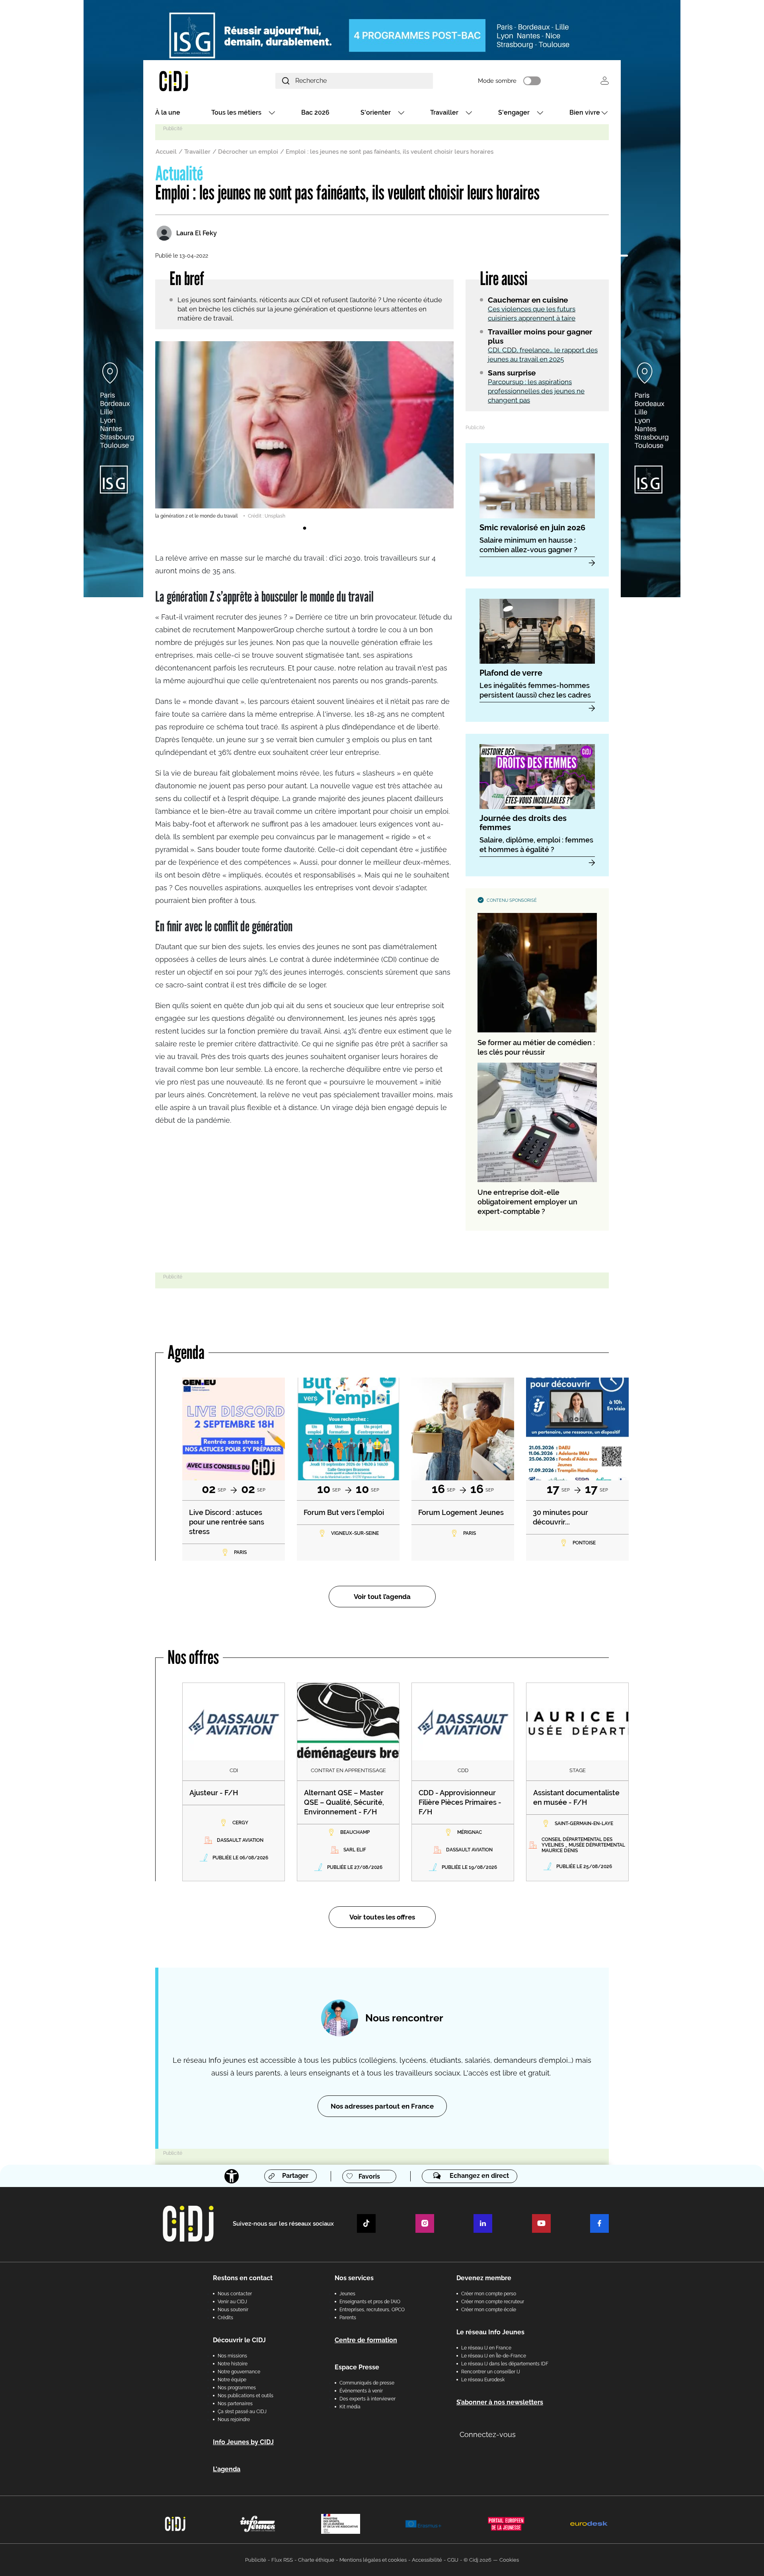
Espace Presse (357, 2367)
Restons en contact (243, 2278)
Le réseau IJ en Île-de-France (494, 2356)
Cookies (509, 2560)
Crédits (225, 2318)
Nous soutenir (233, 2310)
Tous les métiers (236, 112)
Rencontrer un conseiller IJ (491, 2372)
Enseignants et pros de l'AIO (370, 2302)
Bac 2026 (315, 112)
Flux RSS (282, 2560)
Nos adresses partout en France (382, 2106)
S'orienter (376, 112)
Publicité (256, 2560)
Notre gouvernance (239, 2372)
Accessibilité (427, 2560)
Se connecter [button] (605, 81)
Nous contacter (235, 2294)
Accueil (166, 152)
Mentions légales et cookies (373, 2560)
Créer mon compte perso (489, 2294)
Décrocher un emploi (248, 152)
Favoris (369, 2176)
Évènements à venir (361, 2391)
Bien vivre (585, 112)
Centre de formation (366, 2340)
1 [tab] (304, 528)
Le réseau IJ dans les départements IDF (505, 2364)
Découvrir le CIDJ (239, 2340)
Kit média (350, 2407)
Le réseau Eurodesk (483, 2380)
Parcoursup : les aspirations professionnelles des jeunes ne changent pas (536, 391)
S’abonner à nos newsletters (500, 2402)
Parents (348, 2318)
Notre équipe (232, 2380)
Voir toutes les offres (382, 1917)
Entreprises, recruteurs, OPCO (372, 2310)
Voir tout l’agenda (382, 1597)
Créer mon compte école (489, 2310)
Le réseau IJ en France (486, 2348)
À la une (168, 112)
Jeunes (347, 2294)
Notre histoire (233, 2364)
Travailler (444, 112)
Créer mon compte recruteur (493, 2302)
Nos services (354, 2278)
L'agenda (227, 2469)
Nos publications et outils (246, 2396)
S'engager (514, 112)
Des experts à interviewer (367, 2399)
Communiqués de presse (367, 2383)
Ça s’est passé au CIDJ (242, 2412)
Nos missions (232, 2356)
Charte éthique (316, 2560)
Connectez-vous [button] (488, 2434)
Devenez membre (484, 2278)
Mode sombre (497, 81)
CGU (453, 2560)
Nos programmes (237, 2388)
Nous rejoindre (234, 2420)
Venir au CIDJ (232, 2302)
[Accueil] (193, 81)
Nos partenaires (235, 2404)
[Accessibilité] (232, 2176)
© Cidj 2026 (477, 2560)
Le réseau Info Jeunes (490, 2332)
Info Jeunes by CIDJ (243, 2442)
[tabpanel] (304, 430)
